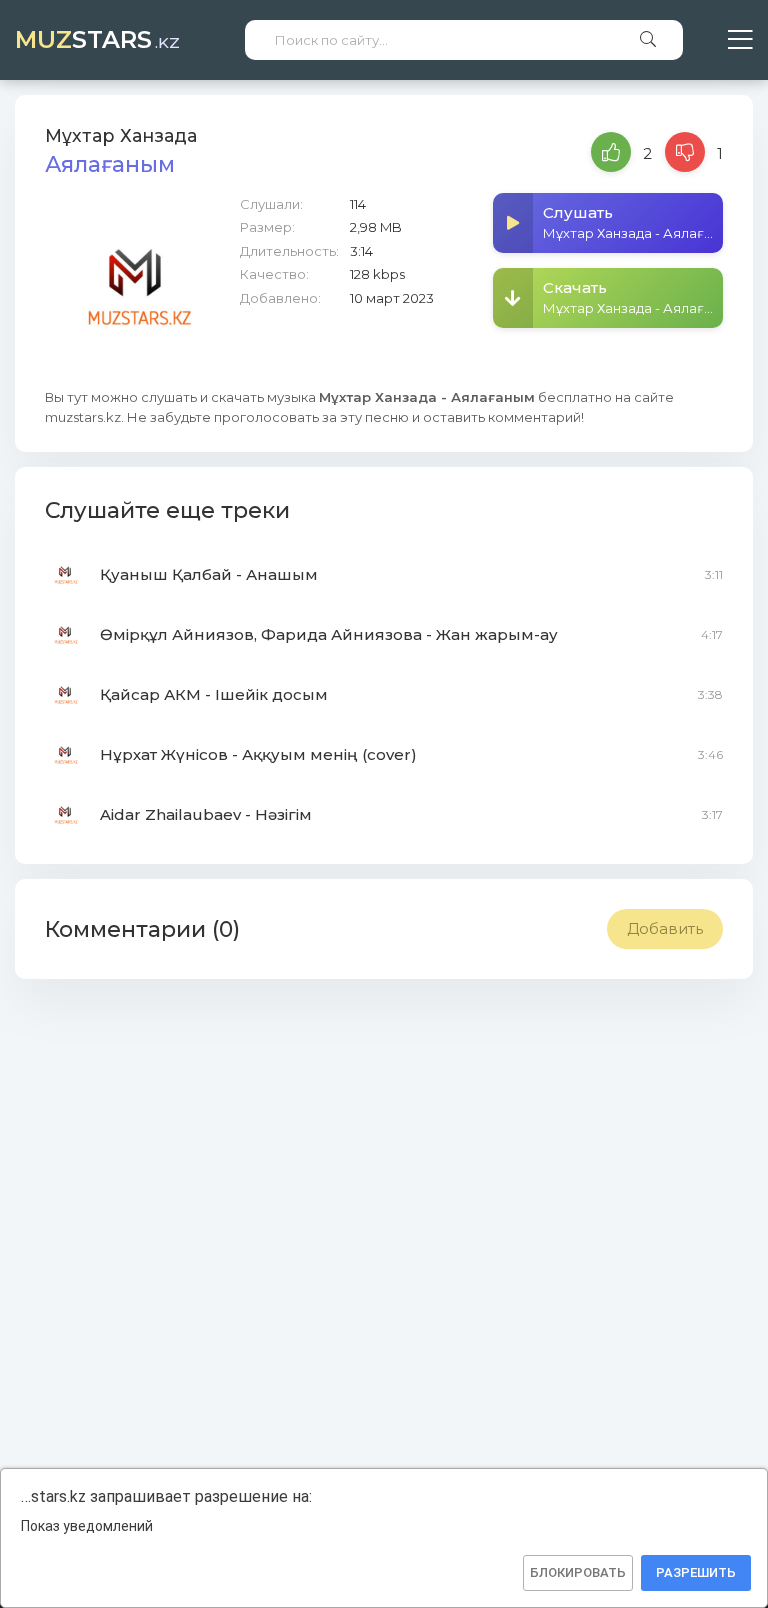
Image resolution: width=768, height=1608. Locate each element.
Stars (97, 39)
